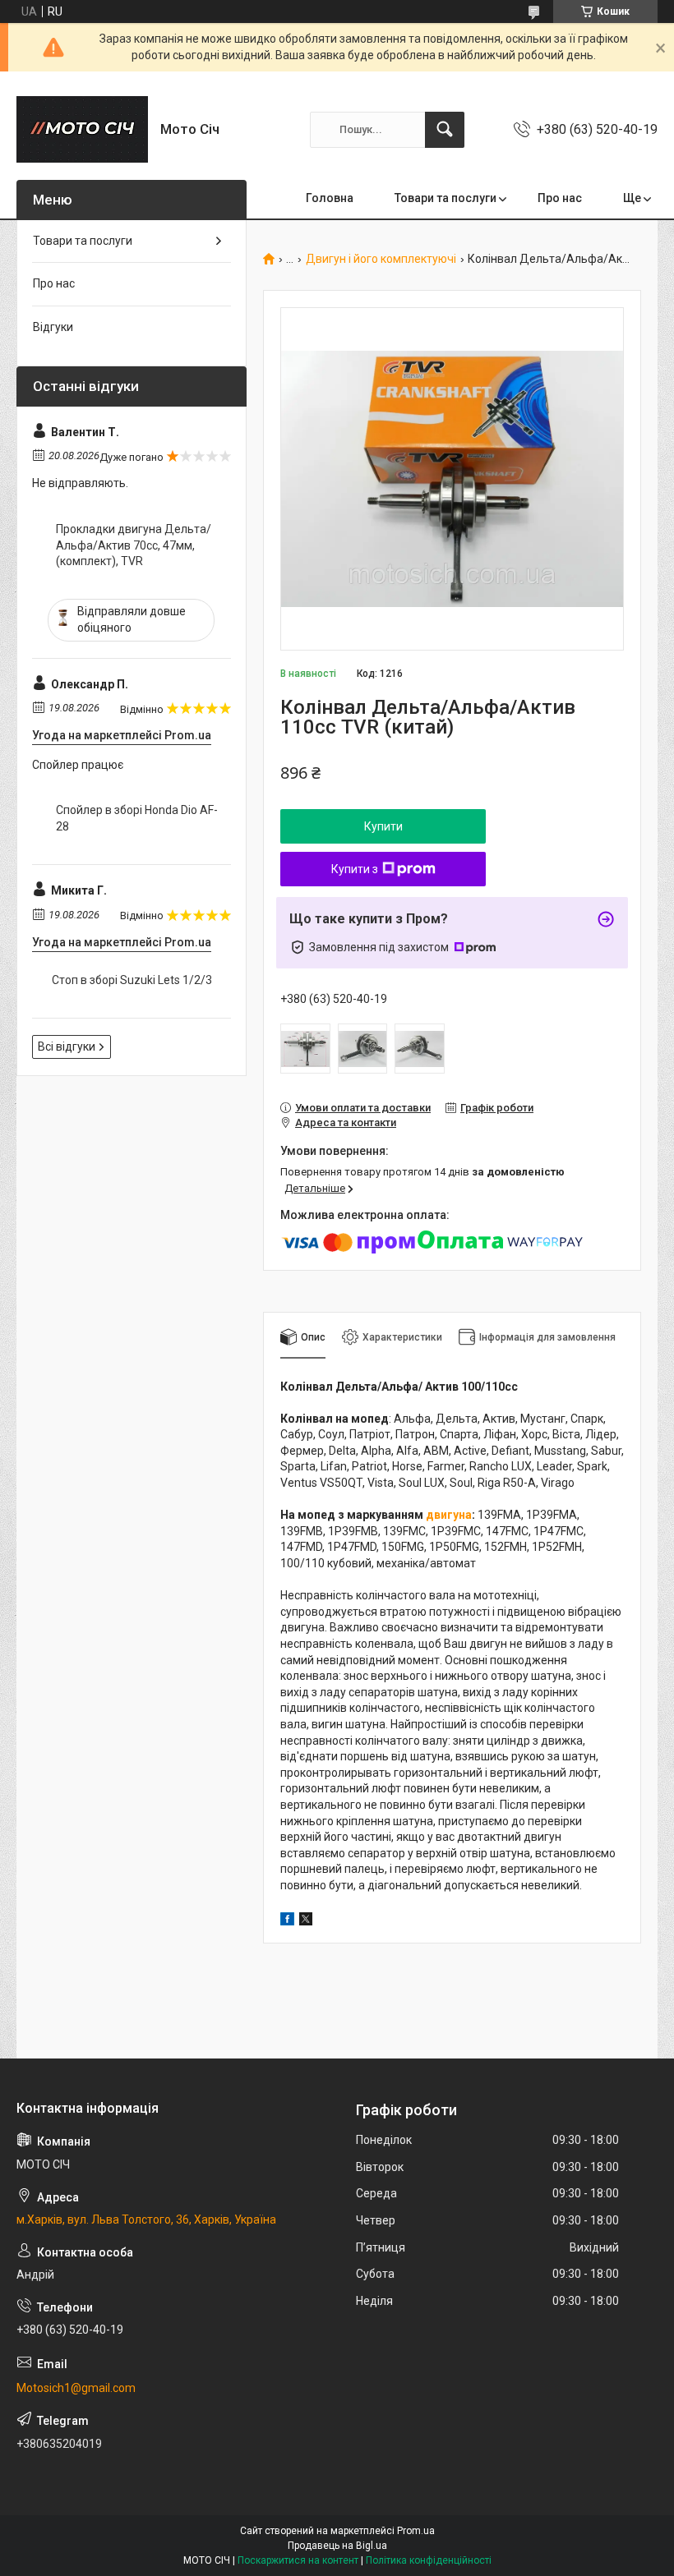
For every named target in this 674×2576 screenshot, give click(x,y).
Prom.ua (416, 2531)
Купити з (355, 869)
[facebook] (287, 1921)
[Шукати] (445, 130)
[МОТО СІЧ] (82, 129)
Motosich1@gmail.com (76, 2388)
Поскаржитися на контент (298, 2560)
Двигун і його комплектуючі (381, 259)
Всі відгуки (67, 1046)
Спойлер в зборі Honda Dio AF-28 (137, 818)
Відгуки (53, 327)
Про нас (560, 198)
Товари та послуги (445, 198)
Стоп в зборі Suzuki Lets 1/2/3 (132, 980)
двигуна (449, 1515)
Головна (330, 198)
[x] (306, 1921)
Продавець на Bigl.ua (337, 2546)
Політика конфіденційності (429, 2560)
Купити (383, 826)
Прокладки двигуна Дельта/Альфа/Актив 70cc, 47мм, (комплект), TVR (134, 545)
